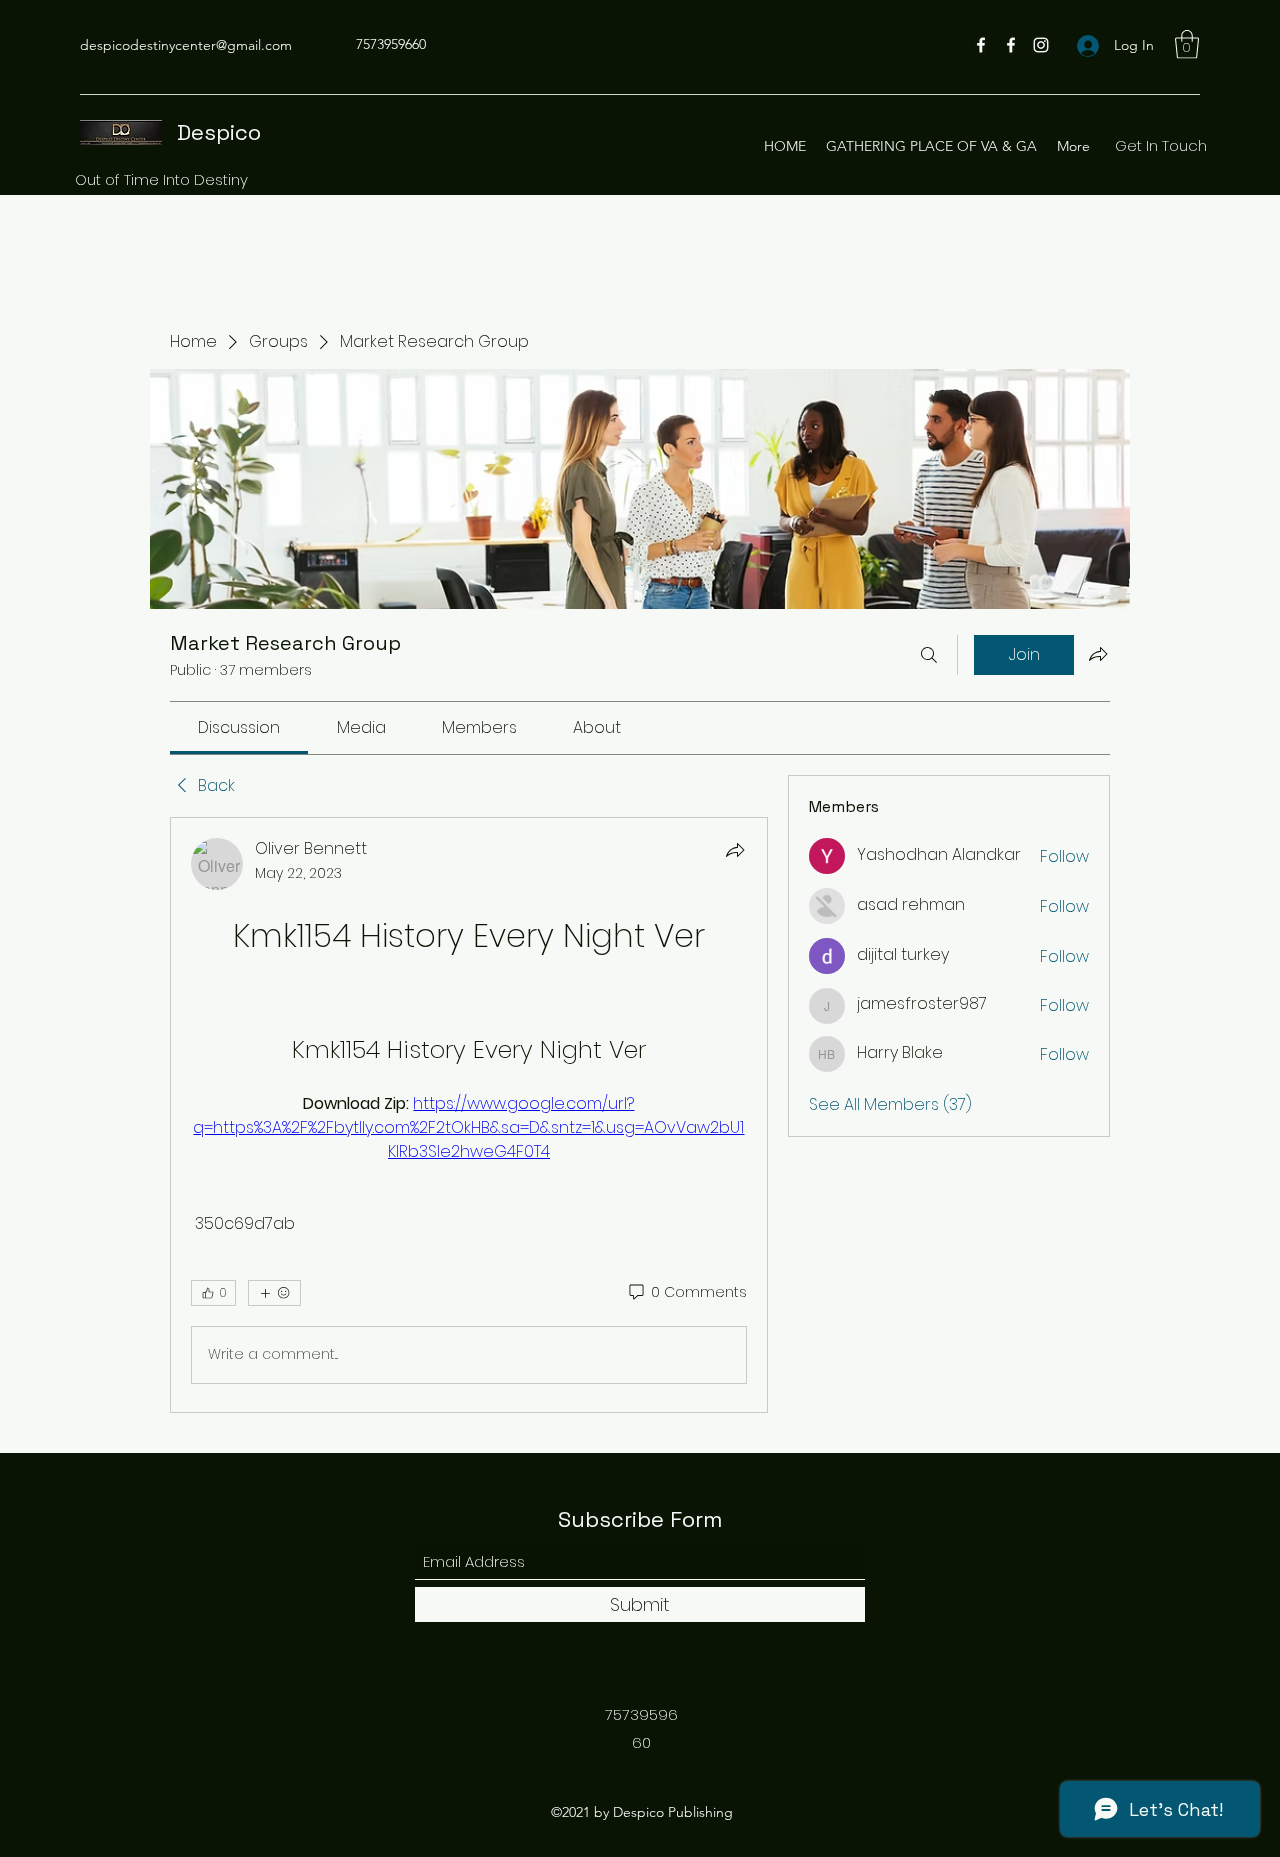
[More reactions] (274, 1293)
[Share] (735, 850)
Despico (219, 132)
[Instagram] (1041, 45)
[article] (469, 1115)
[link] (239, 727)
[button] (1187, 44)
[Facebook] (981, 45)
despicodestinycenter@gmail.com (186, 45)
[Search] (929, 655)
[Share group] (1098, 654)
